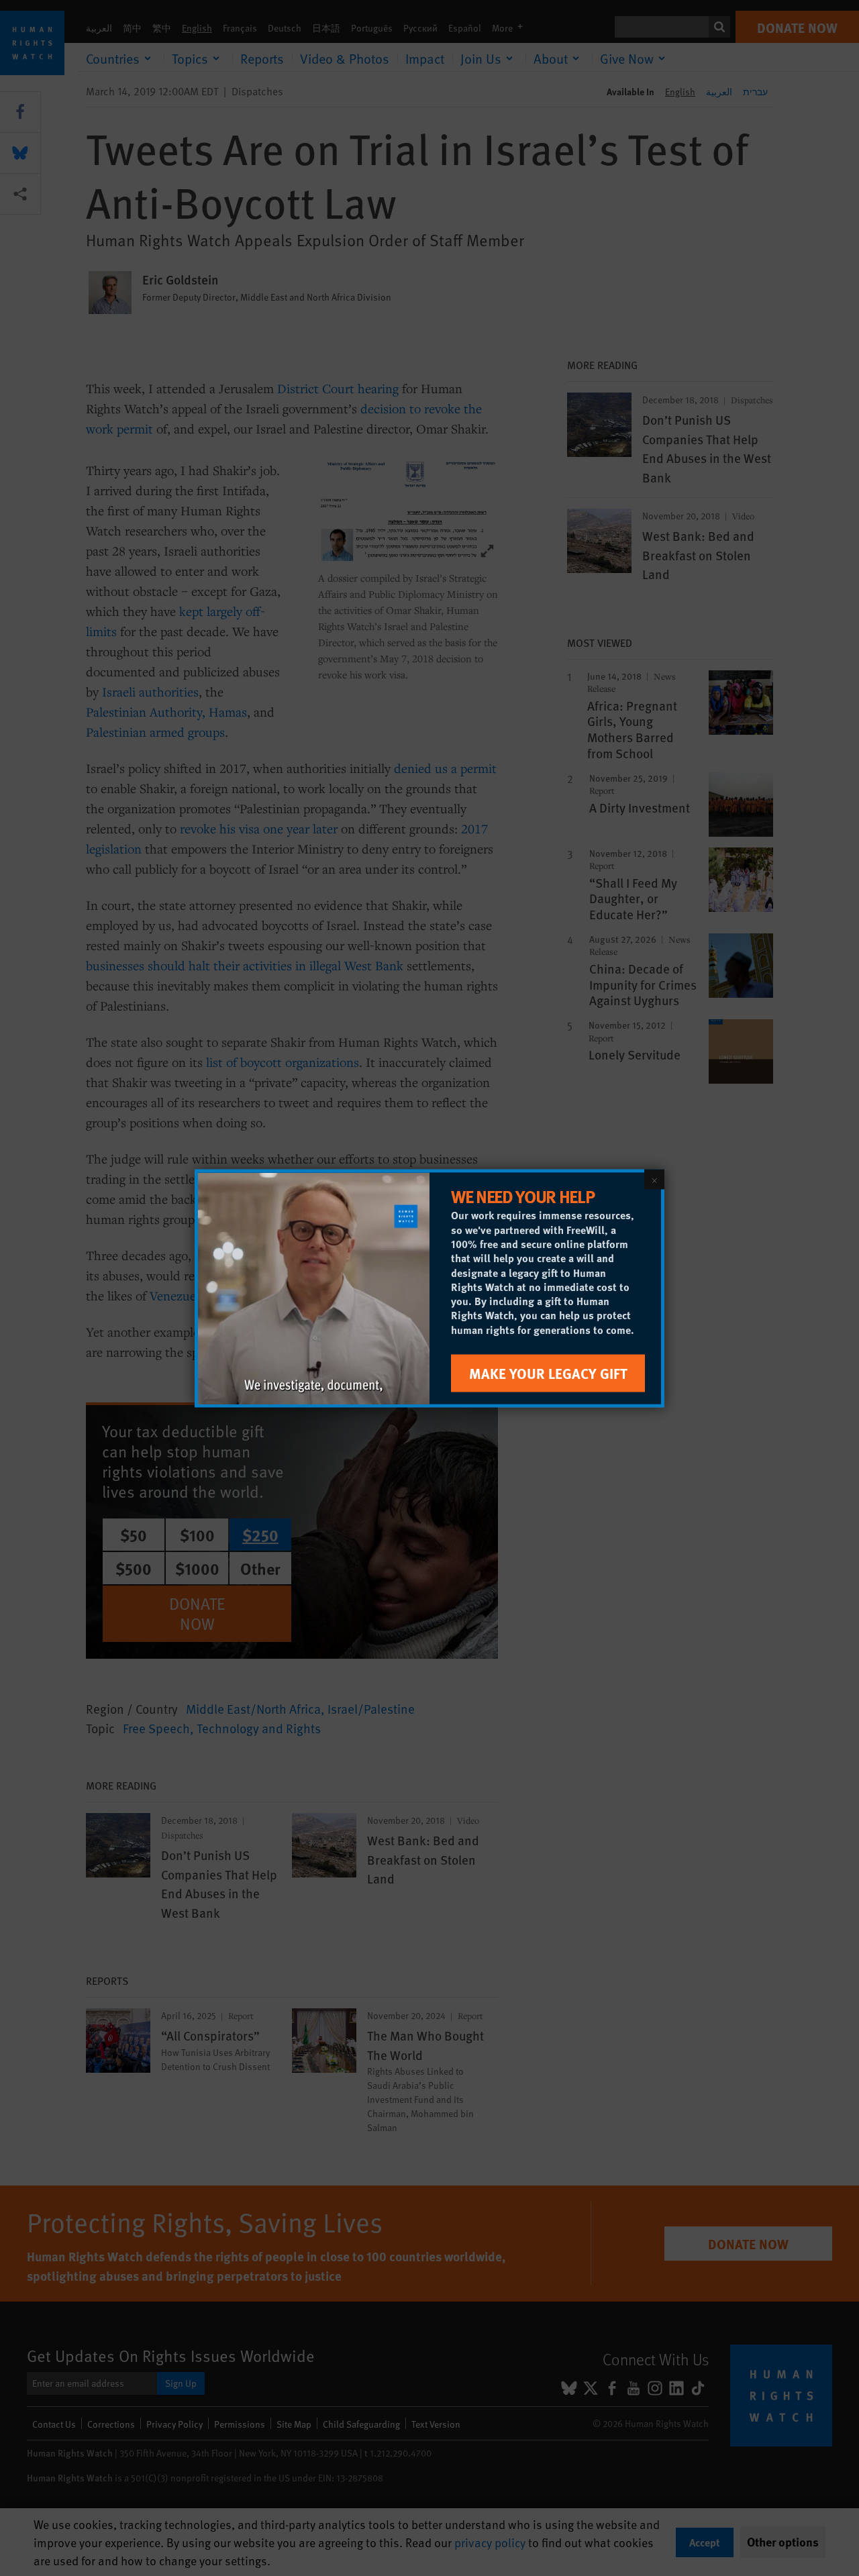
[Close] (654, 1179)
